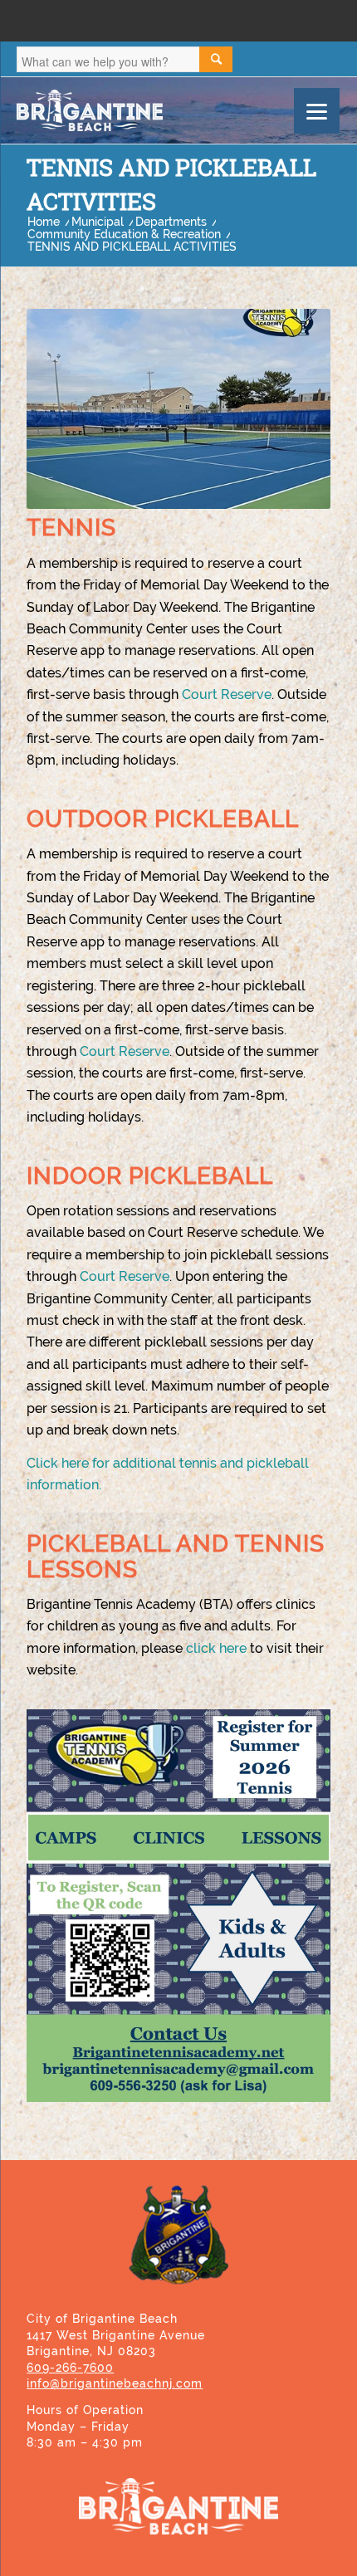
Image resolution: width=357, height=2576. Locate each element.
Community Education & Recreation (124, 235)
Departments (171, 222)
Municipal (98, 222)
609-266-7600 (70, 2368)
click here (216, 1648)
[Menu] (317, 111)
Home (44, 222)
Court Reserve (227, 694)
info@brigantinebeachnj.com (115, 2383)
